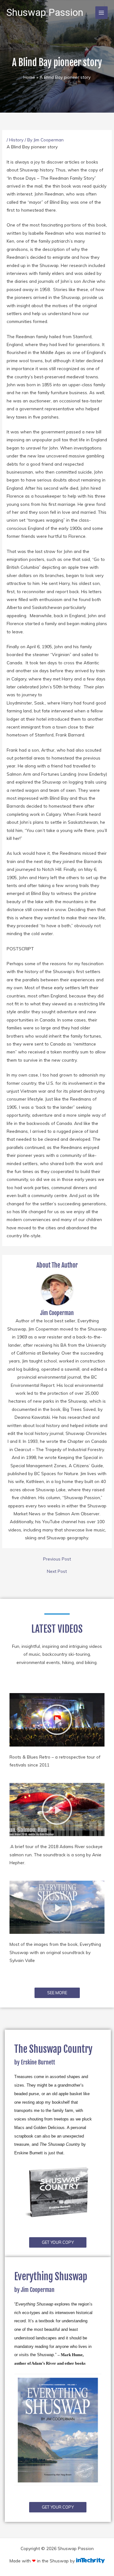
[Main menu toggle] (101, 12)
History (16, 140)
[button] (57, 1720)
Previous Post (57, 1559)
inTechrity (90, 2560)
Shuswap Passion (45, 12)
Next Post (57, 1571)
